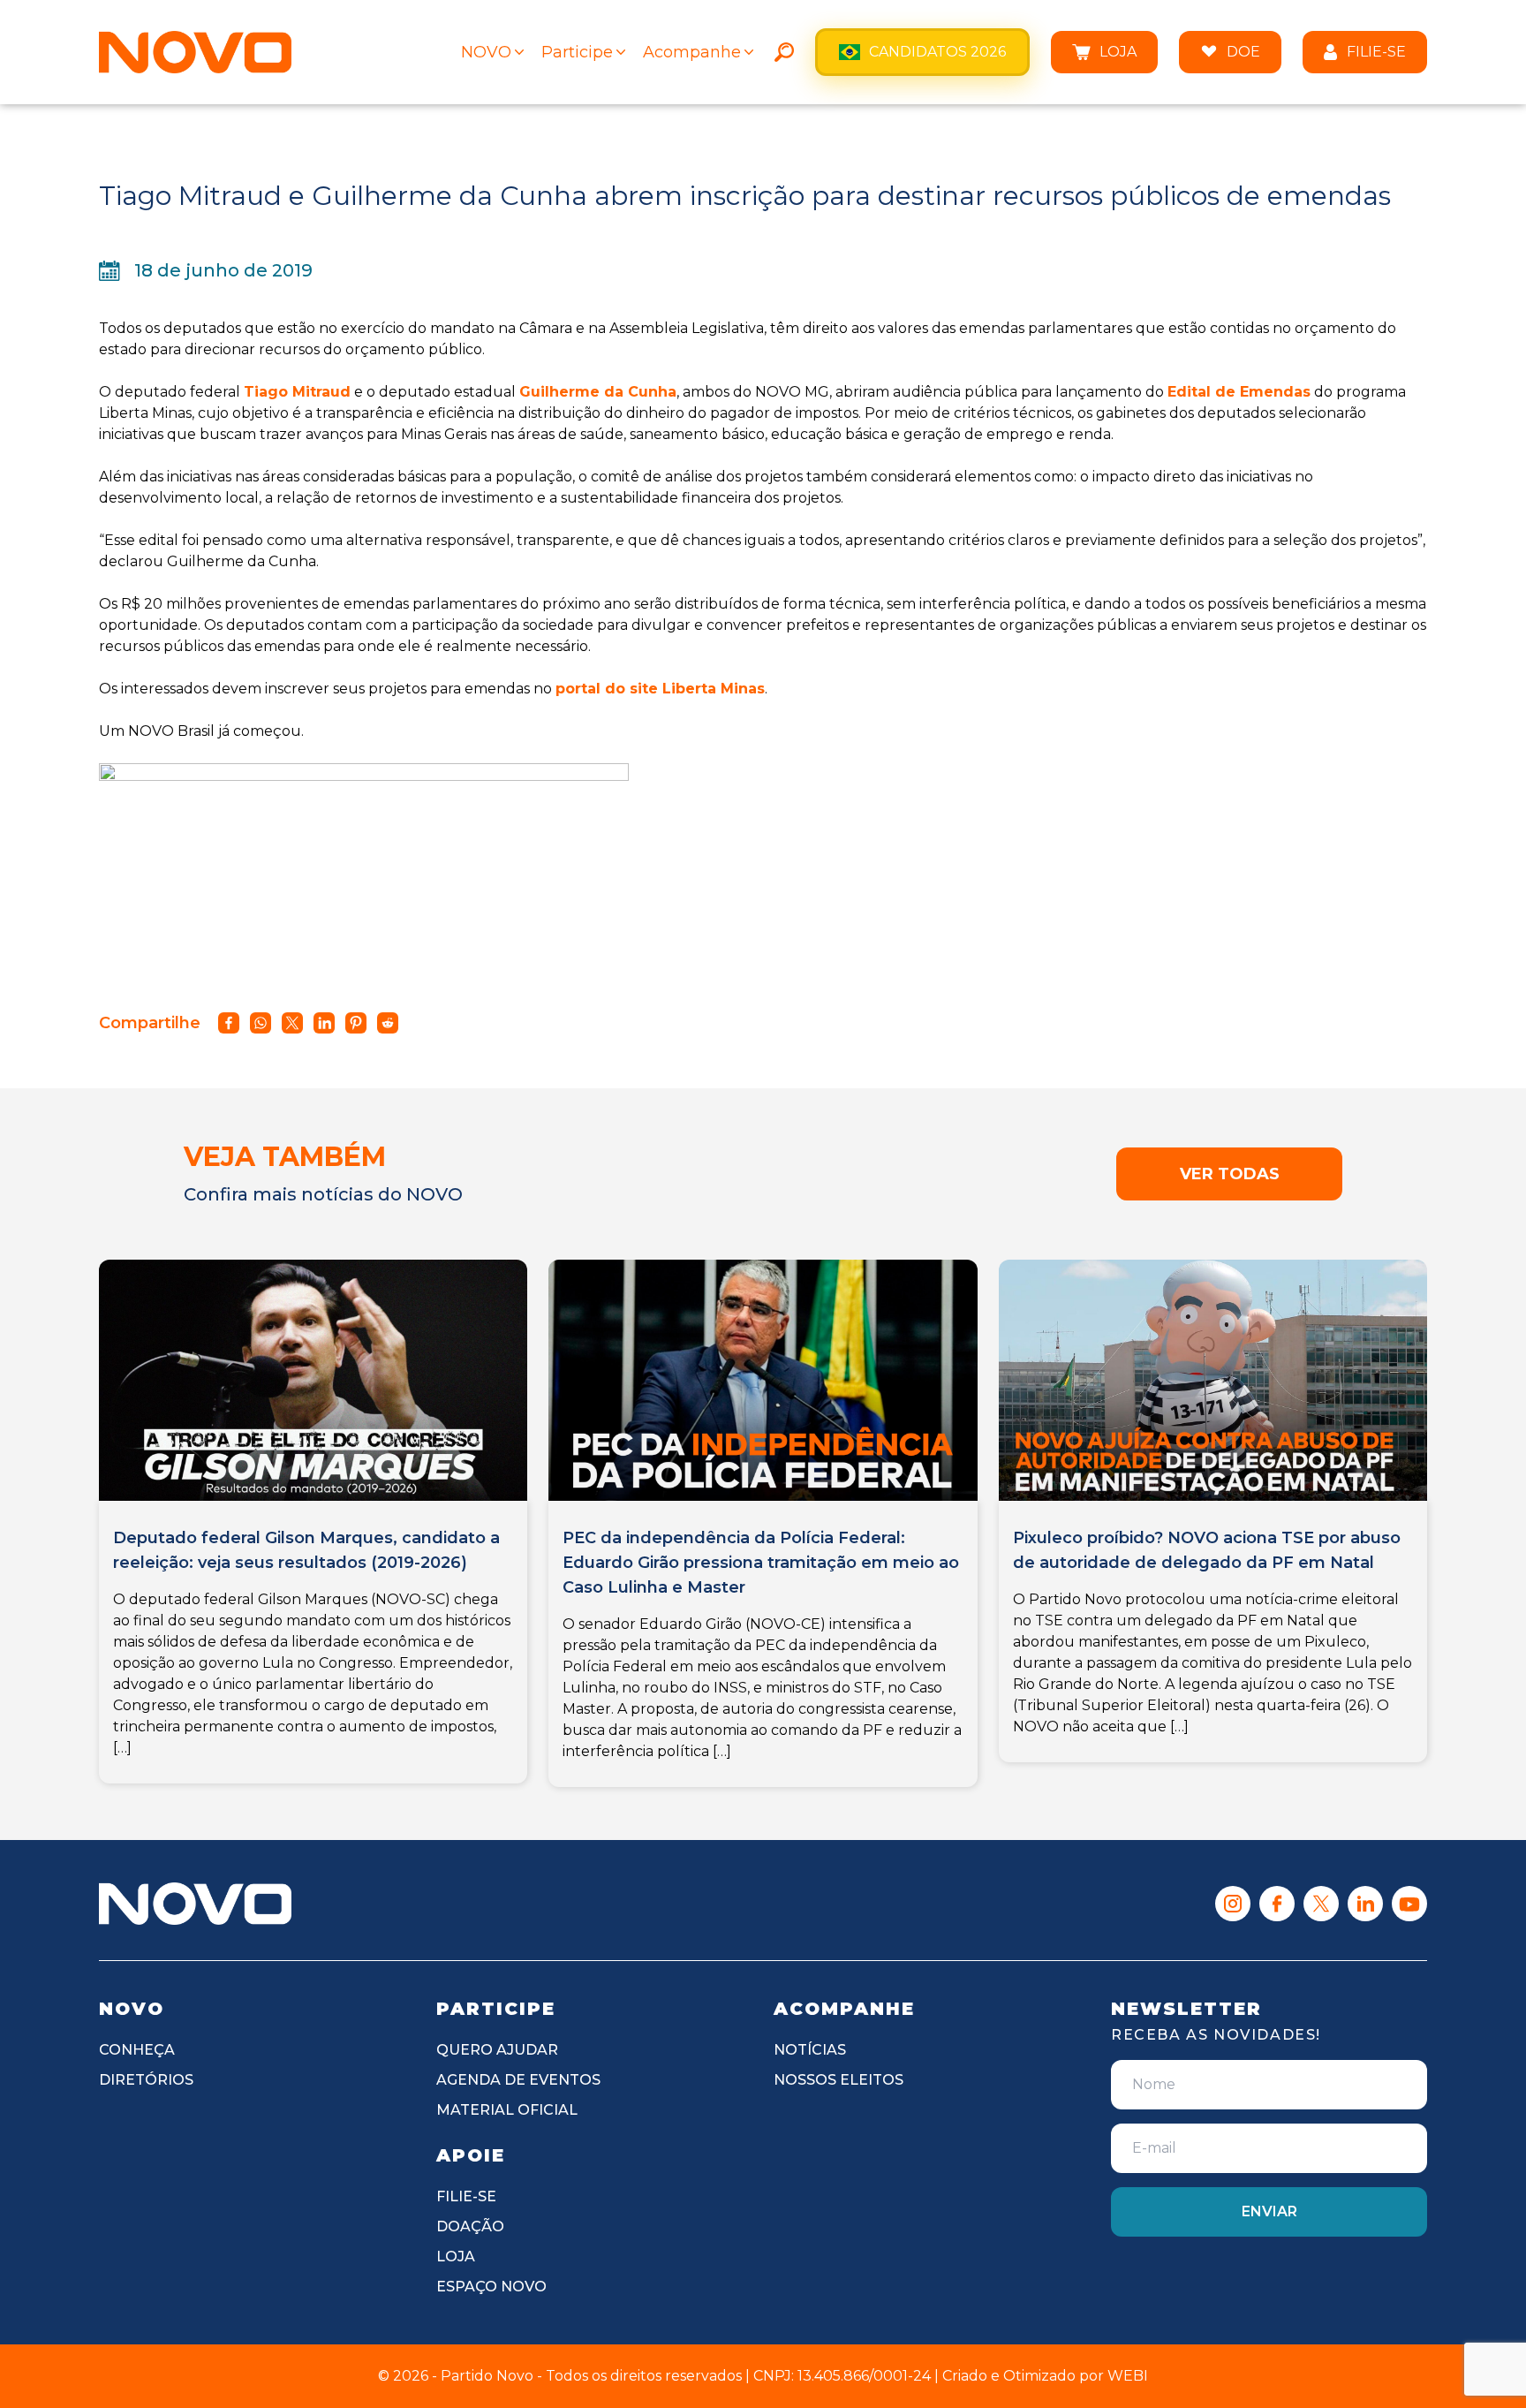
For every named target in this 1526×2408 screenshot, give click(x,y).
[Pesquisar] (784, 52)
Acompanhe (692, 52)
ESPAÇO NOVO (491, 2287)
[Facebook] (1277, 1904)
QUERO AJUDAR (497, 2050)
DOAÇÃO (470, 2226)
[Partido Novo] (195, 1904)
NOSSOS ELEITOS (839, 2080)
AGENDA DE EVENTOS (518, 2080)
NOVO (486, 52)
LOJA (1118, 52)
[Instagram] (1233, 1904)
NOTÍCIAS (810, 2050)
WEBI (1128, 2376)
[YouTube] (1409, 1904)
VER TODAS (1230, 1174)
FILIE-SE (1376, 52)
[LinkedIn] (1365, 1904)
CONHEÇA (137, 2050)
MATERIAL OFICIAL (507, 2110)
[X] (1321, 1904)
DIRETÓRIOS (146, 2080)
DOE (1243, 52)
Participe (577, 52)
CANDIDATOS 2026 (937, 52)
